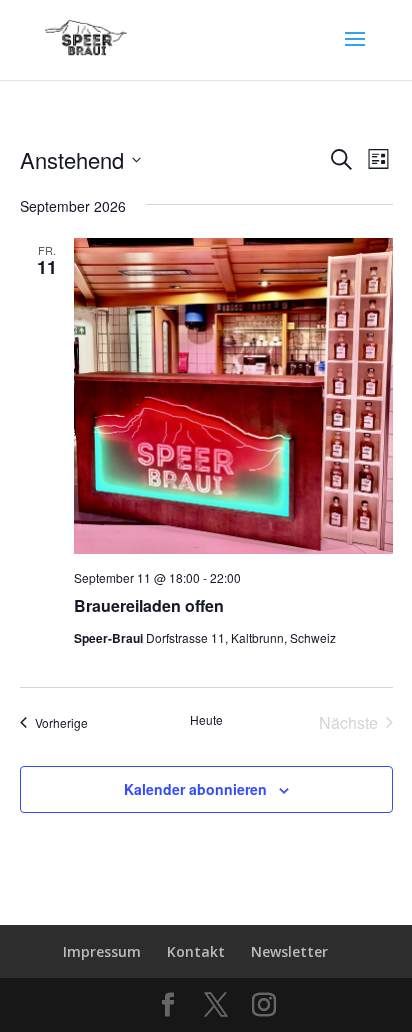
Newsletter (289, 951)
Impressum (102, 951)
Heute (206, 720)
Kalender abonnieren (195, 789)
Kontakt (196, 951)
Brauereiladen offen (149, 605)
